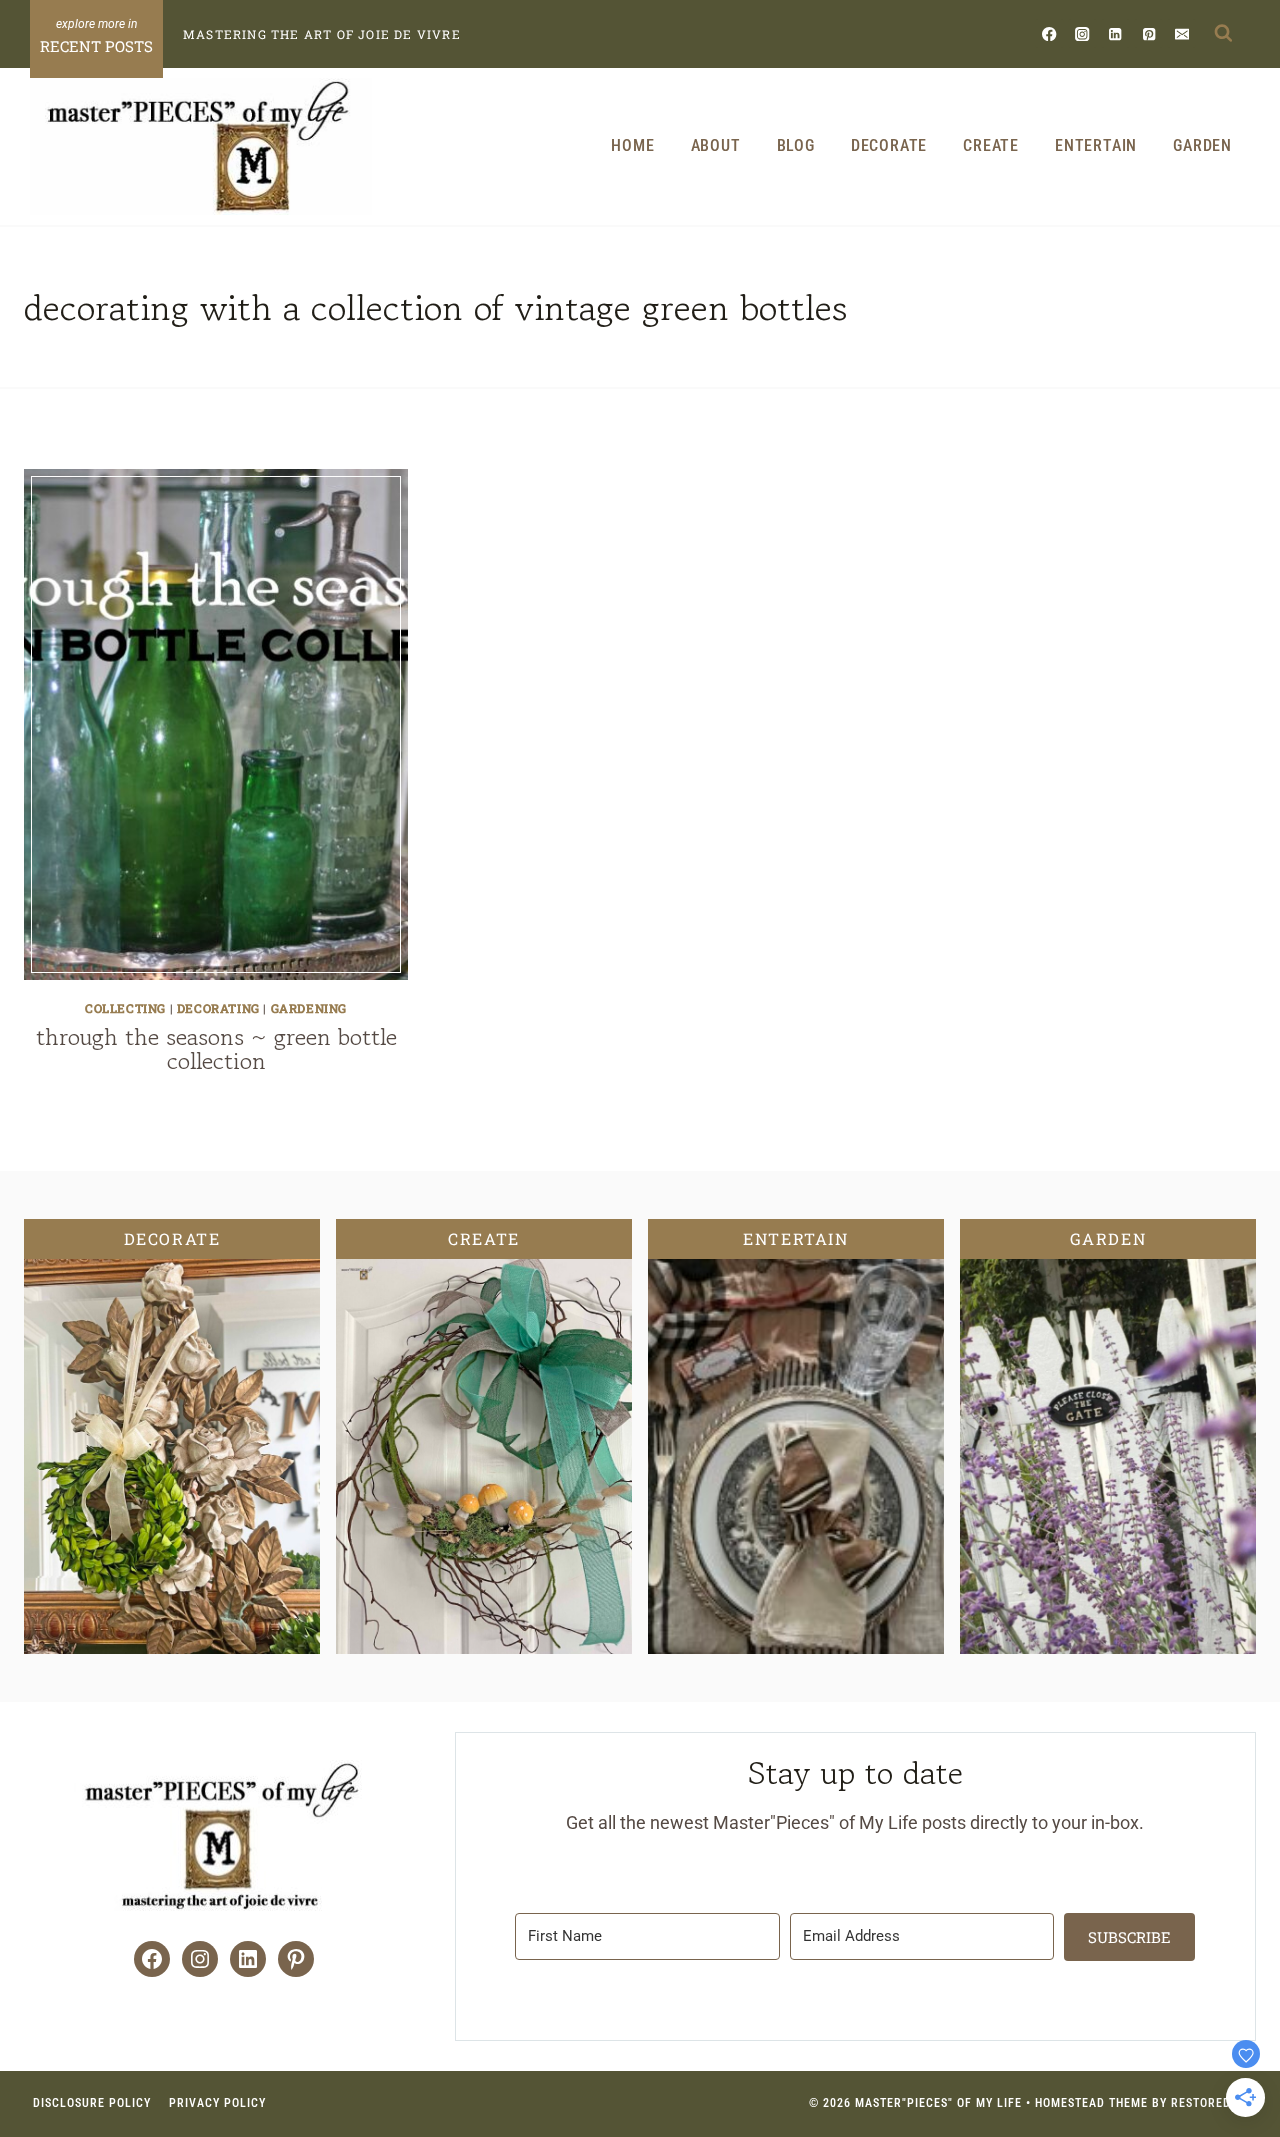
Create (991, 145)
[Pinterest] (1148, 33)
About (716, 145)
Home (632, 145)
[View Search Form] (1223, 34)
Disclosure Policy (92, 2103)
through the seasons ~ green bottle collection (216, 1048)
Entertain (1096, 145)
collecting (125, 1008)
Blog (796, 145)
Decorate (889, 145)
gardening (309, 1008)
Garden (1202, 145)
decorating (218, 1008)
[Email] (1181, 33)
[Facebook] (1049, 33)
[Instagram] (1082, 33)
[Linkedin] (1115, 33)
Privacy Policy (217, 2103)
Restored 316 (1213, 2103)
